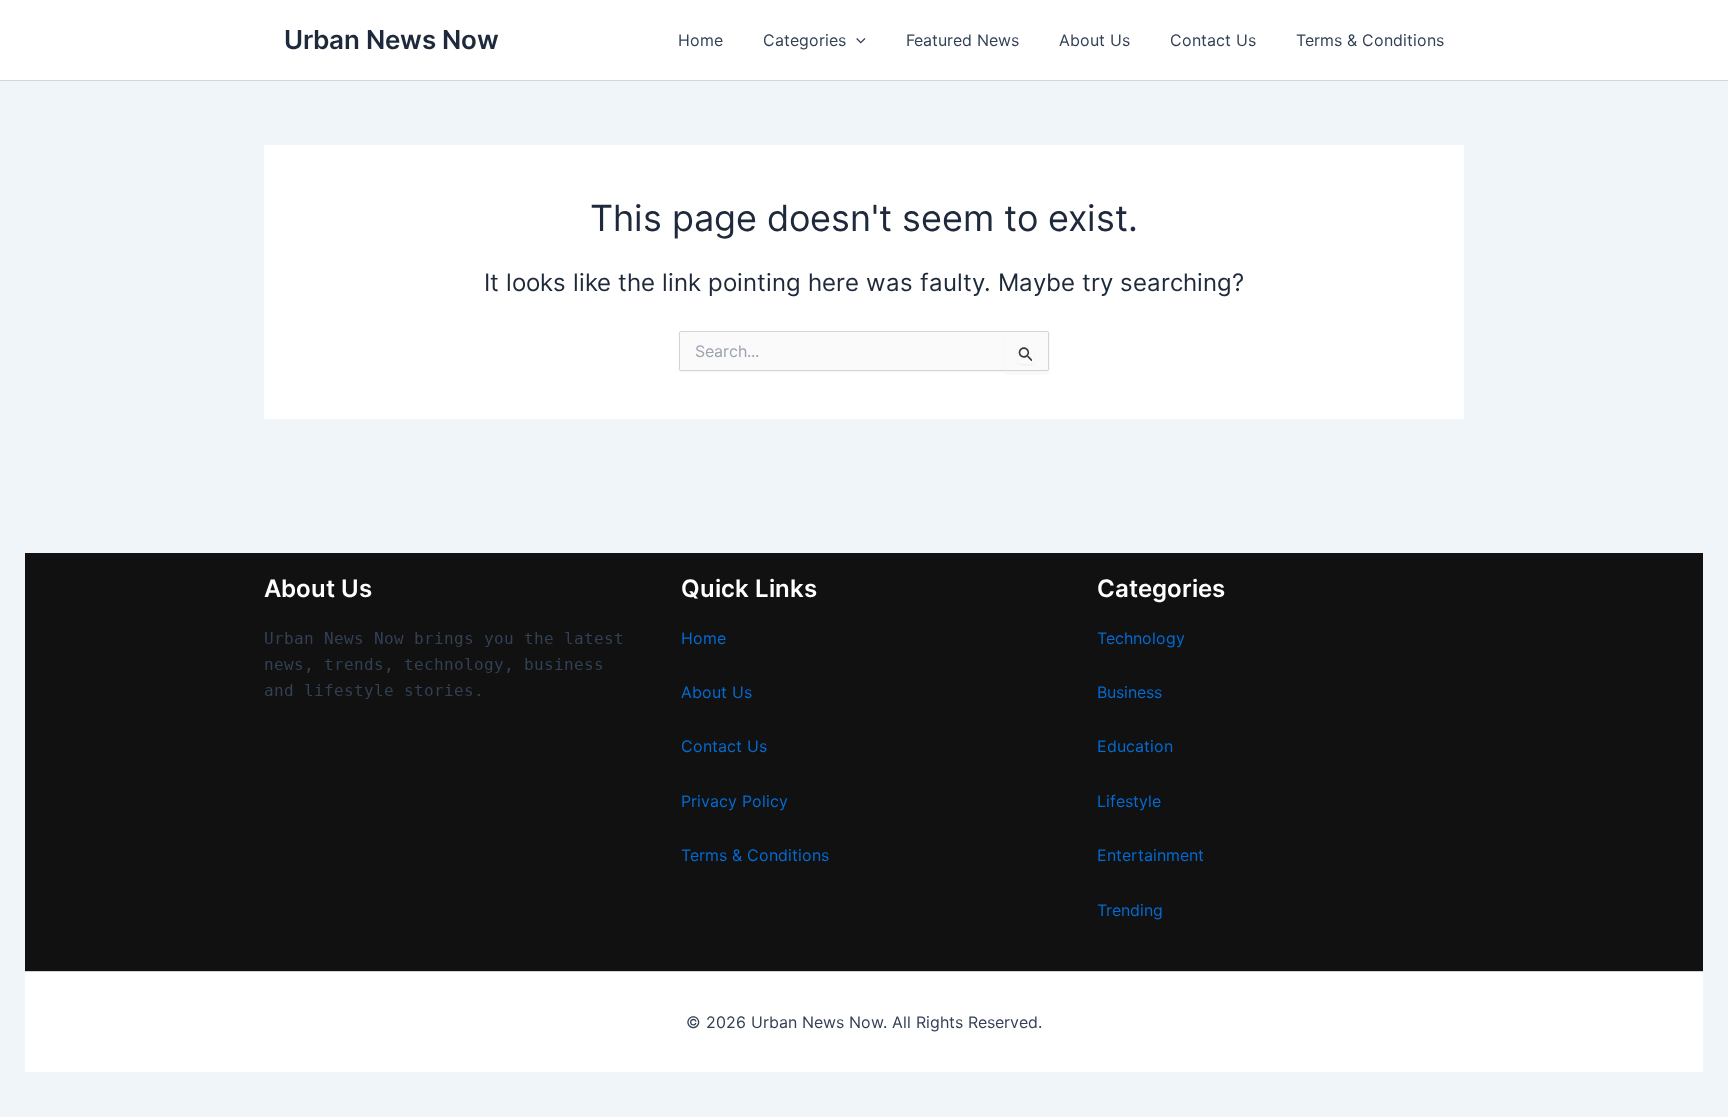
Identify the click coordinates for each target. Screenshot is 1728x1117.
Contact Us (1213, 40)
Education (1135, 746)
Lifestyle (1129, 801)
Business (1129, 692)
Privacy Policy (734, 801)
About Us (1094, 40)
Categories (804, 40)
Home (700, 40)
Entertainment (1150, 855)
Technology (1141, 638)
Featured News (962, 40)
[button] (856, 40)
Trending (1130, 910)
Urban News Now (391, 39)
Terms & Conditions (1370, 40)
